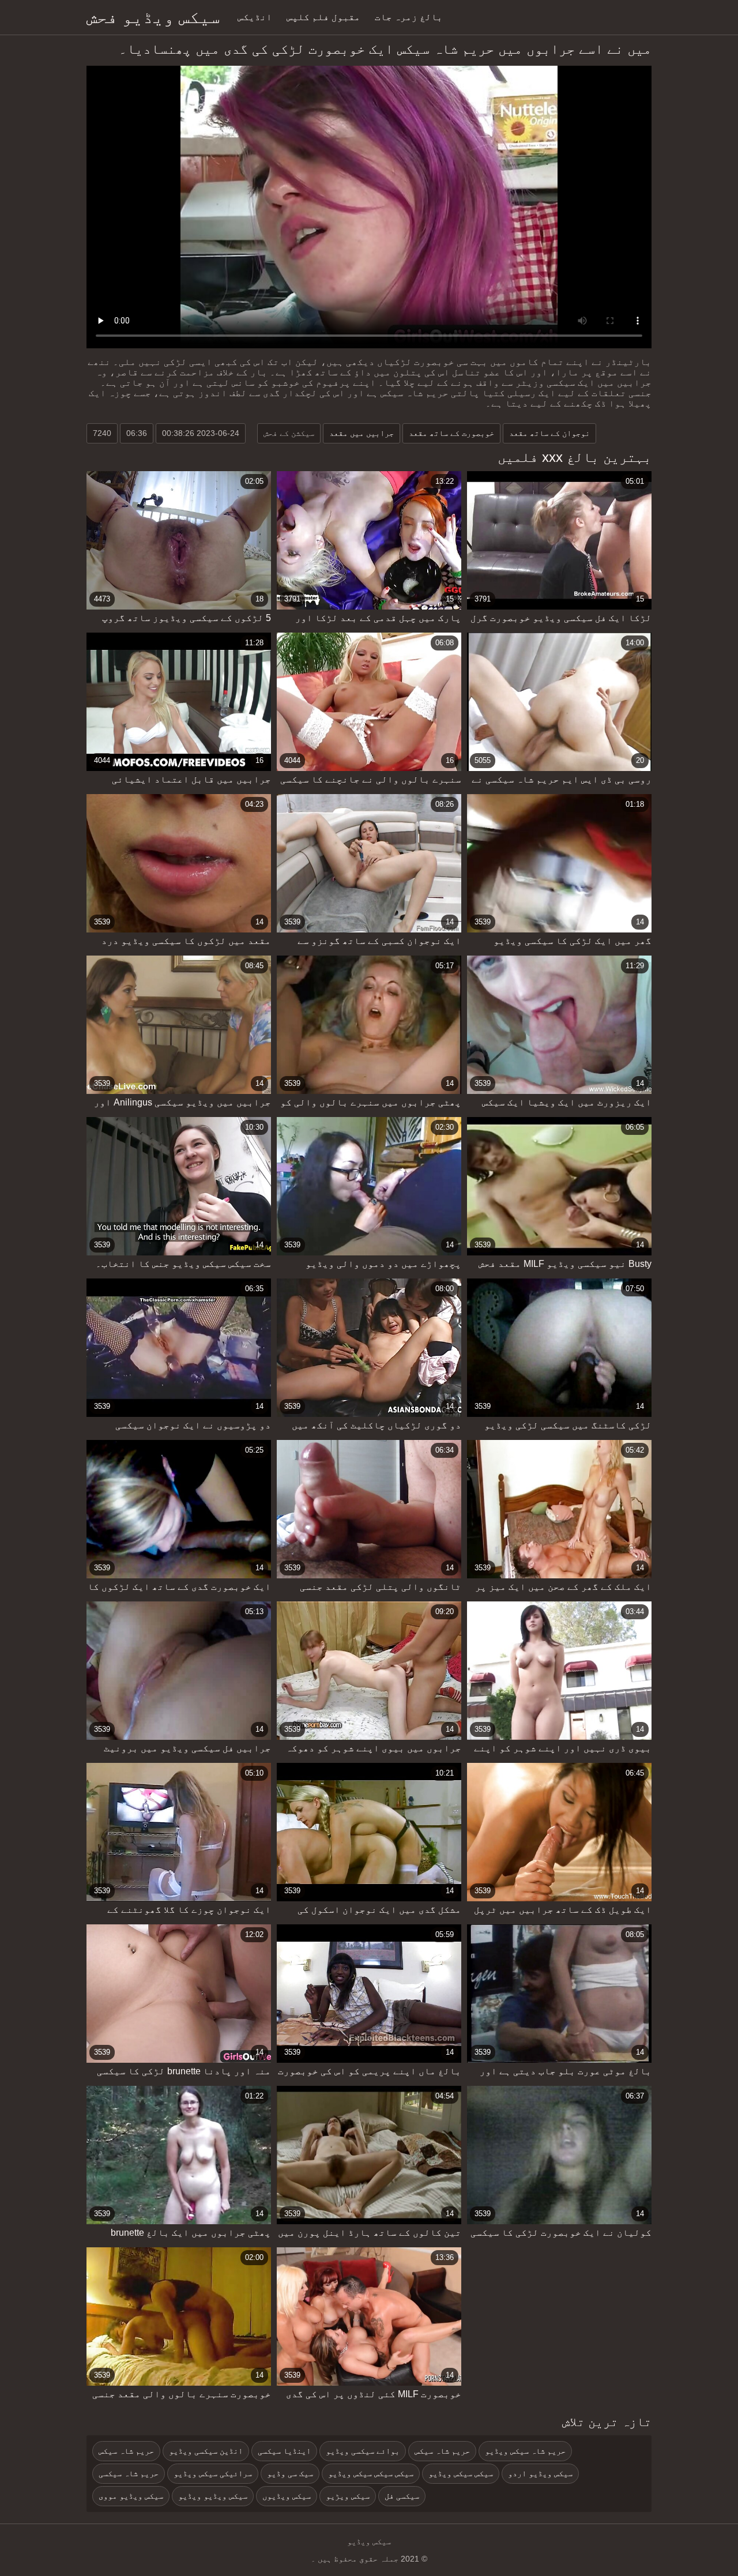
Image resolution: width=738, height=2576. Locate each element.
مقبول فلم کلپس (323, 17)
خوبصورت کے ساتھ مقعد (451, 433)
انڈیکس (255, 17)
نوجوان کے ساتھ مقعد (549, 433)
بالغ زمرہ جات (409, 17)
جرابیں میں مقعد (362, 433)
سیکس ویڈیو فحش (153, 17)
